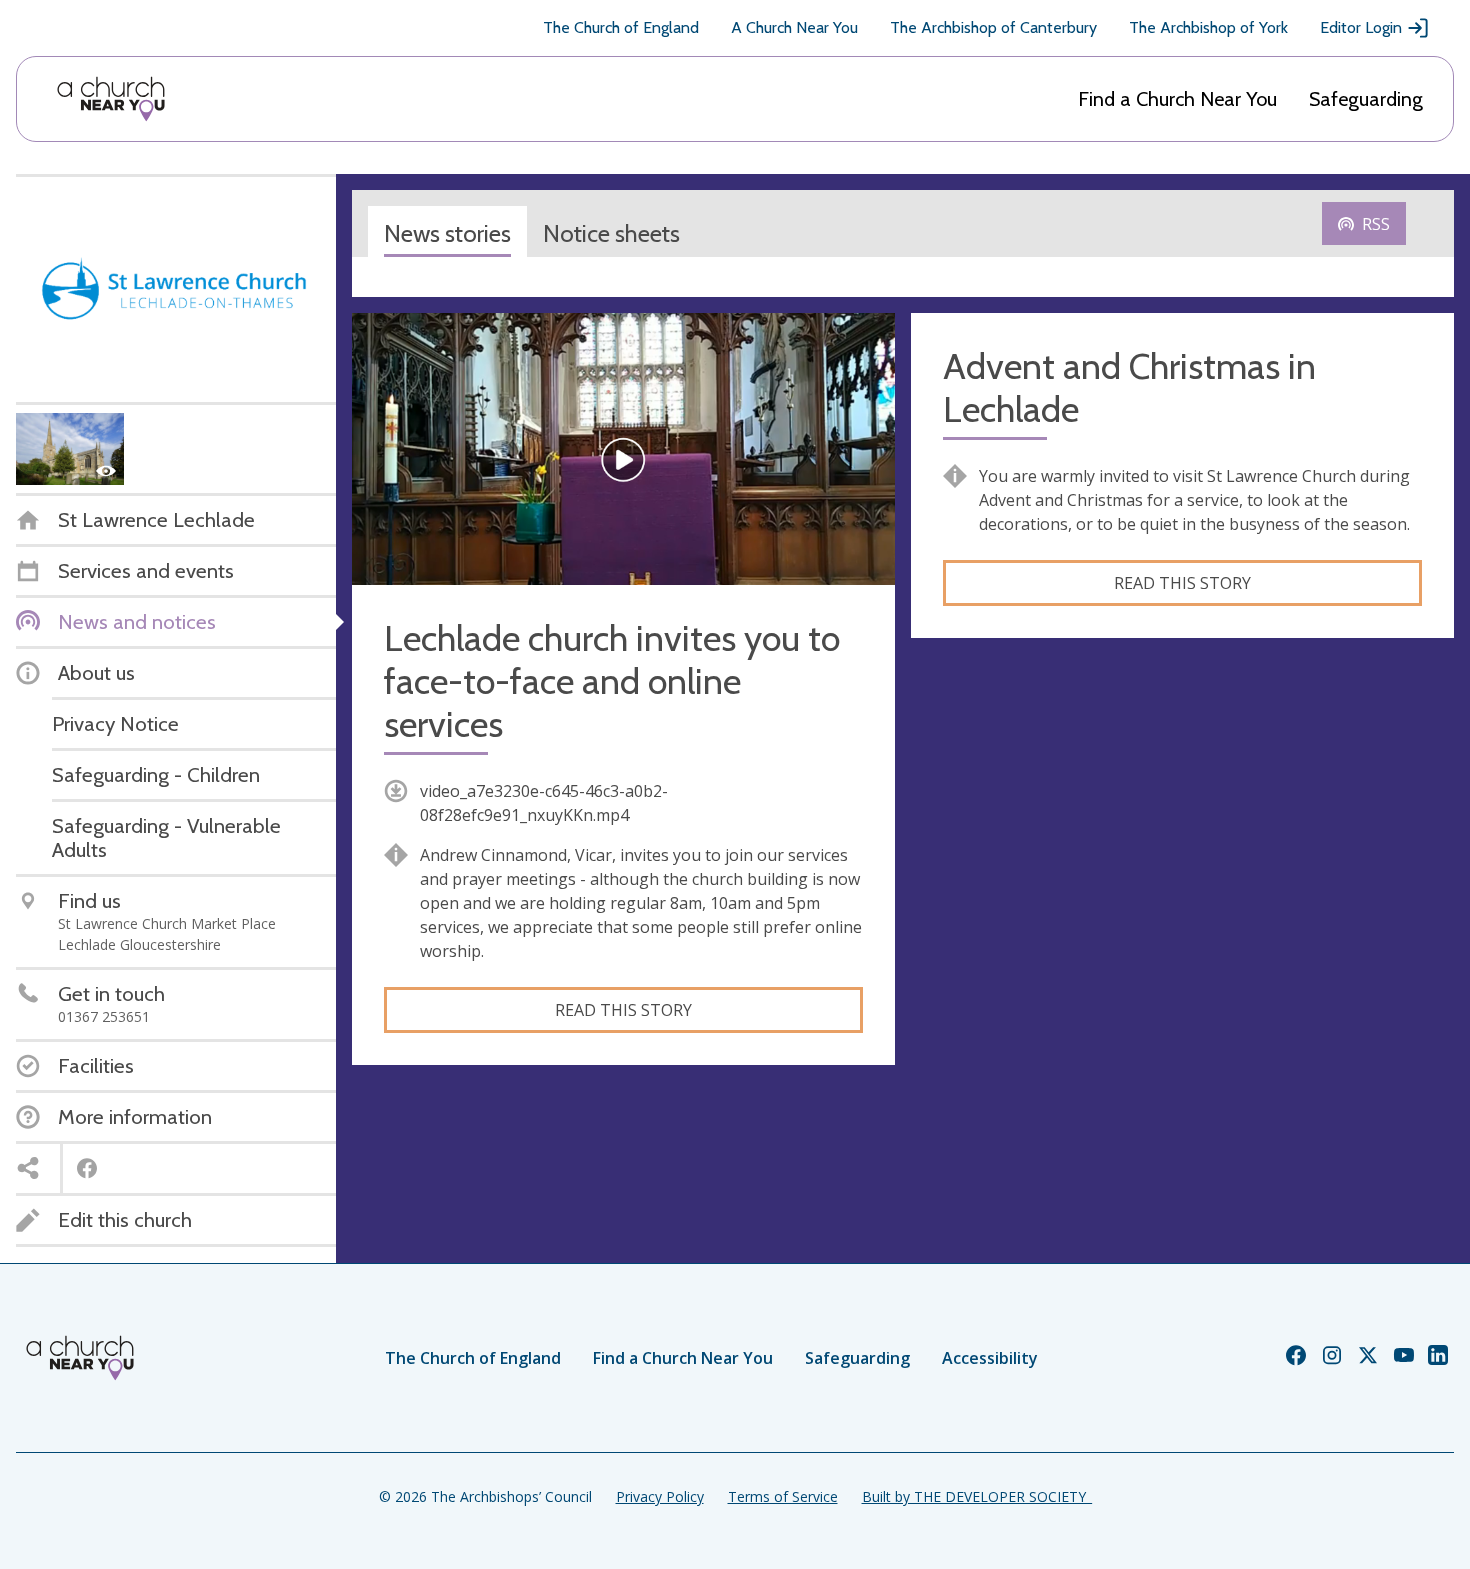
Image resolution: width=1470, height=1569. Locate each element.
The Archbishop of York (1208, 27)
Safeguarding (1366, 99)
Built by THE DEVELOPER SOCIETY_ (977, 1496)
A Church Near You (794, 27)
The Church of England (621, 27)
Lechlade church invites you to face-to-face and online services (612, 681)
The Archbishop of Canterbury (993, 27)
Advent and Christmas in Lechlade (1129, 388)
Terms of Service (783, 1496)
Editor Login (1361, 27)
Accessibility (990, 1358)
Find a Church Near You (1177, 99)
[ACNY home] (111, 99)
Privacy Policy (660, 1496)
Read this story (623, 1010)
